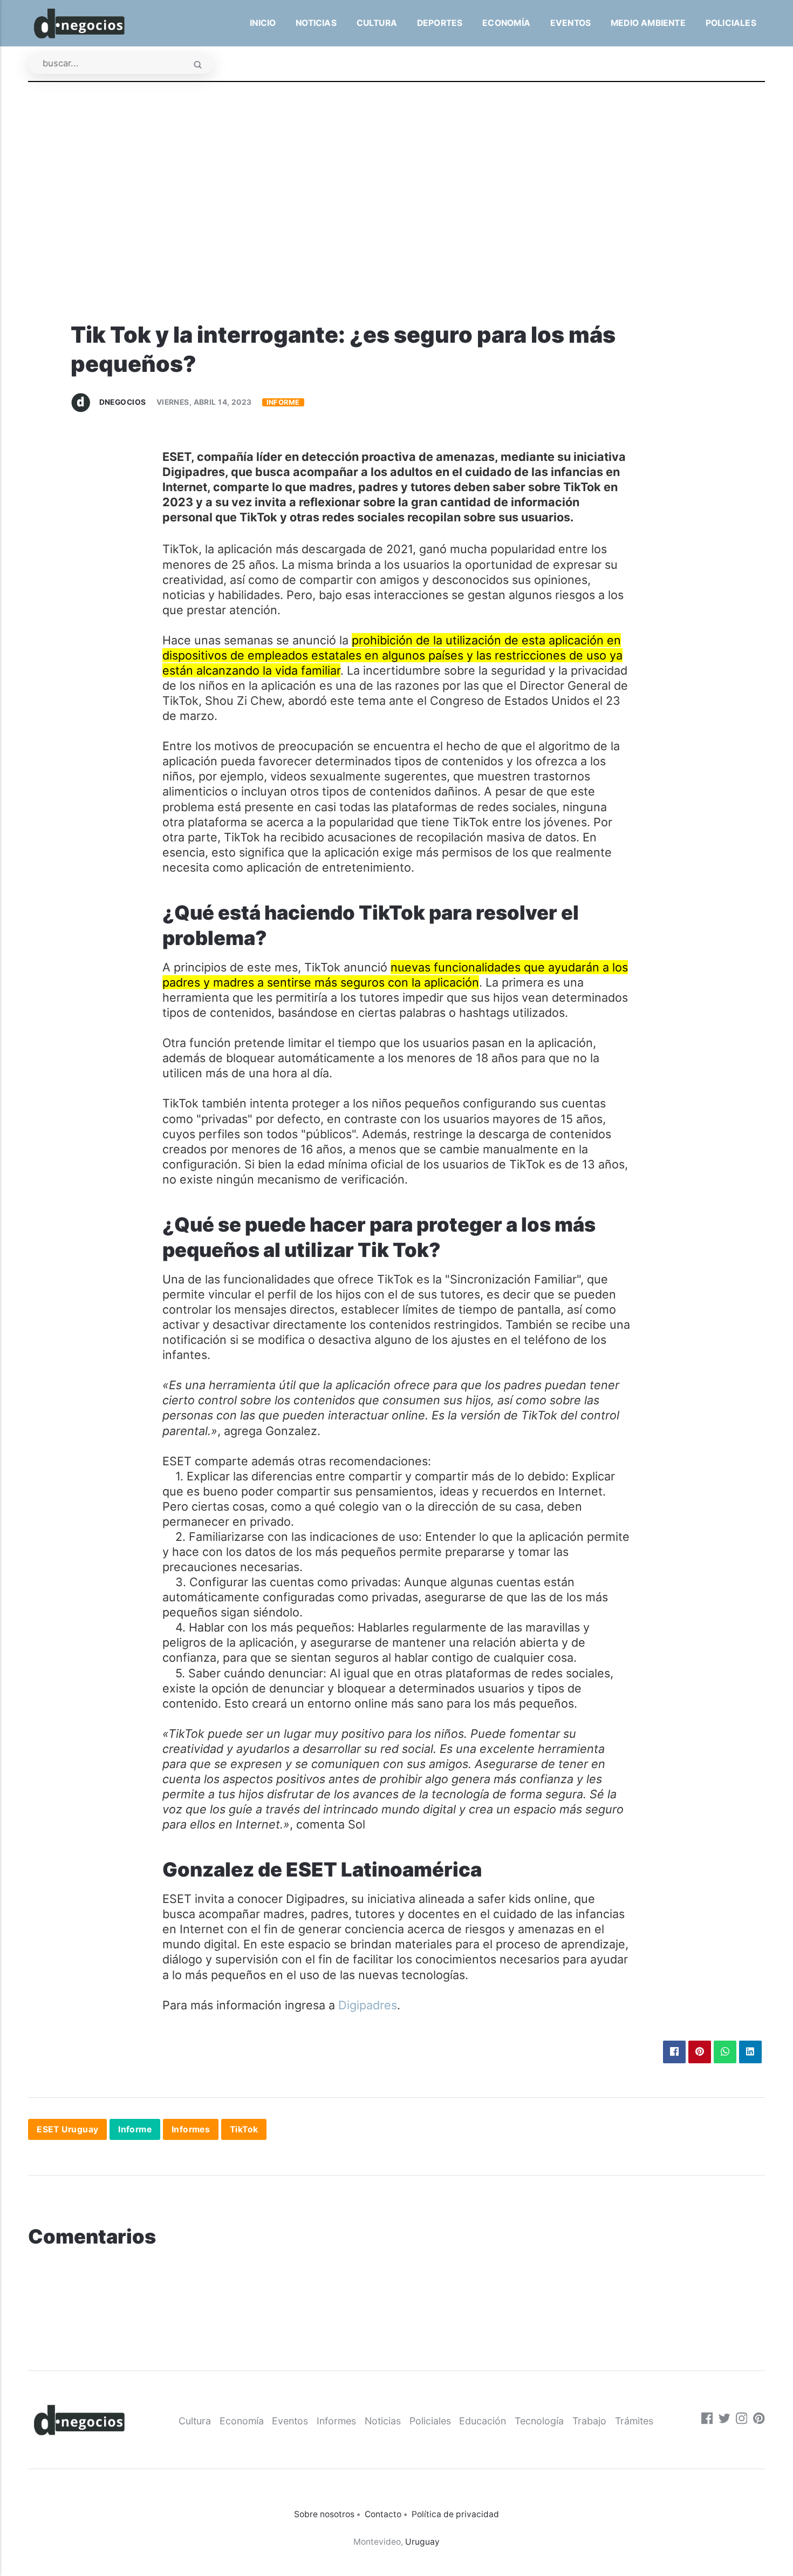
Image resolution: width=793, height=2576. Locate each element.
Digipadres (368, 2005)
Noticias (316, 23)
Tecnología (539, 2421)
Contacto (383, 2514)
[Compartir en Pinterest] (700, 2052)
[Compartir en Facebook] (674, 2052)
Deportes (440, 23)
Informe (283, 402)
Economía (506, 23)
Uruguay (422, 2542)
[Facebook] (707, 2420)
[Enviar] (198, 66)
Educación (483, 2421)
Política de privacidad (455, 2514)
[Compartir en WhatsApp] (725, 2052)
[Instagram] (742, 2420)
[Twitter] (724, 2420)
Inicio (263, 23)
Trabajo (589, 2421)
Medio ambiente (648, 23)
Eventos (571, 23)
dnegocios (123, 402)
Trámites (634, 2421)
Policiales (731, 23)
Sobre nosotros (324, 2514)
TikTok (244, 2129)
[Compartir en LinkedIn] (750, 2052)
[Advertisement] (396, 240)
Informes (191, 2129)
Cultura (377, 23)
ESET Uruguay (67, 2129)
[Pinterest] (759, 2420)
